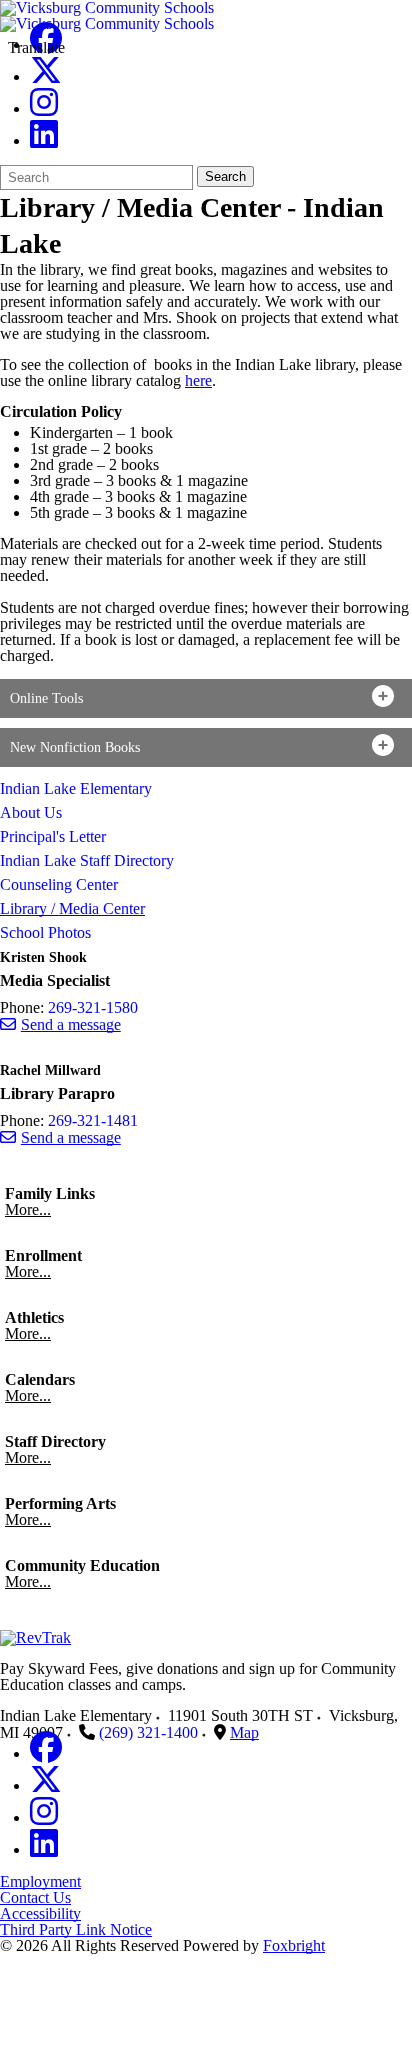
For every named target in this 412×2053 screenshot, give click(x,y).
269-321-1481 (93, 1120)
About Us (31, 812)
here (198, 380)
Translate (36, 47)
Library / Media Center (72, 908)
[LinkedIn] (44, 140)
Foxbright (294, 1945)
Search (225, 176)
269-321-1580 (93, 1007)
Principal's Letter (53, 836)
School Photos (45, 932)
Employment (40, 1881)
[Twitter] (46, 76)
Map (244, 1732)
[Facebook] (46, 1753)
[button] (206, 698)
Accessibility (40, 1913)
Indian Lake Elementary (76, 788)
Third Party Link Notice (76, 1929)
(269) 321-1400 (148, 1732)
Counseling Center (59, 884)
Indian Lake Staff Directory (87, 860)
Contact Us (35, 1897)
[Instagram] (44, 108)
